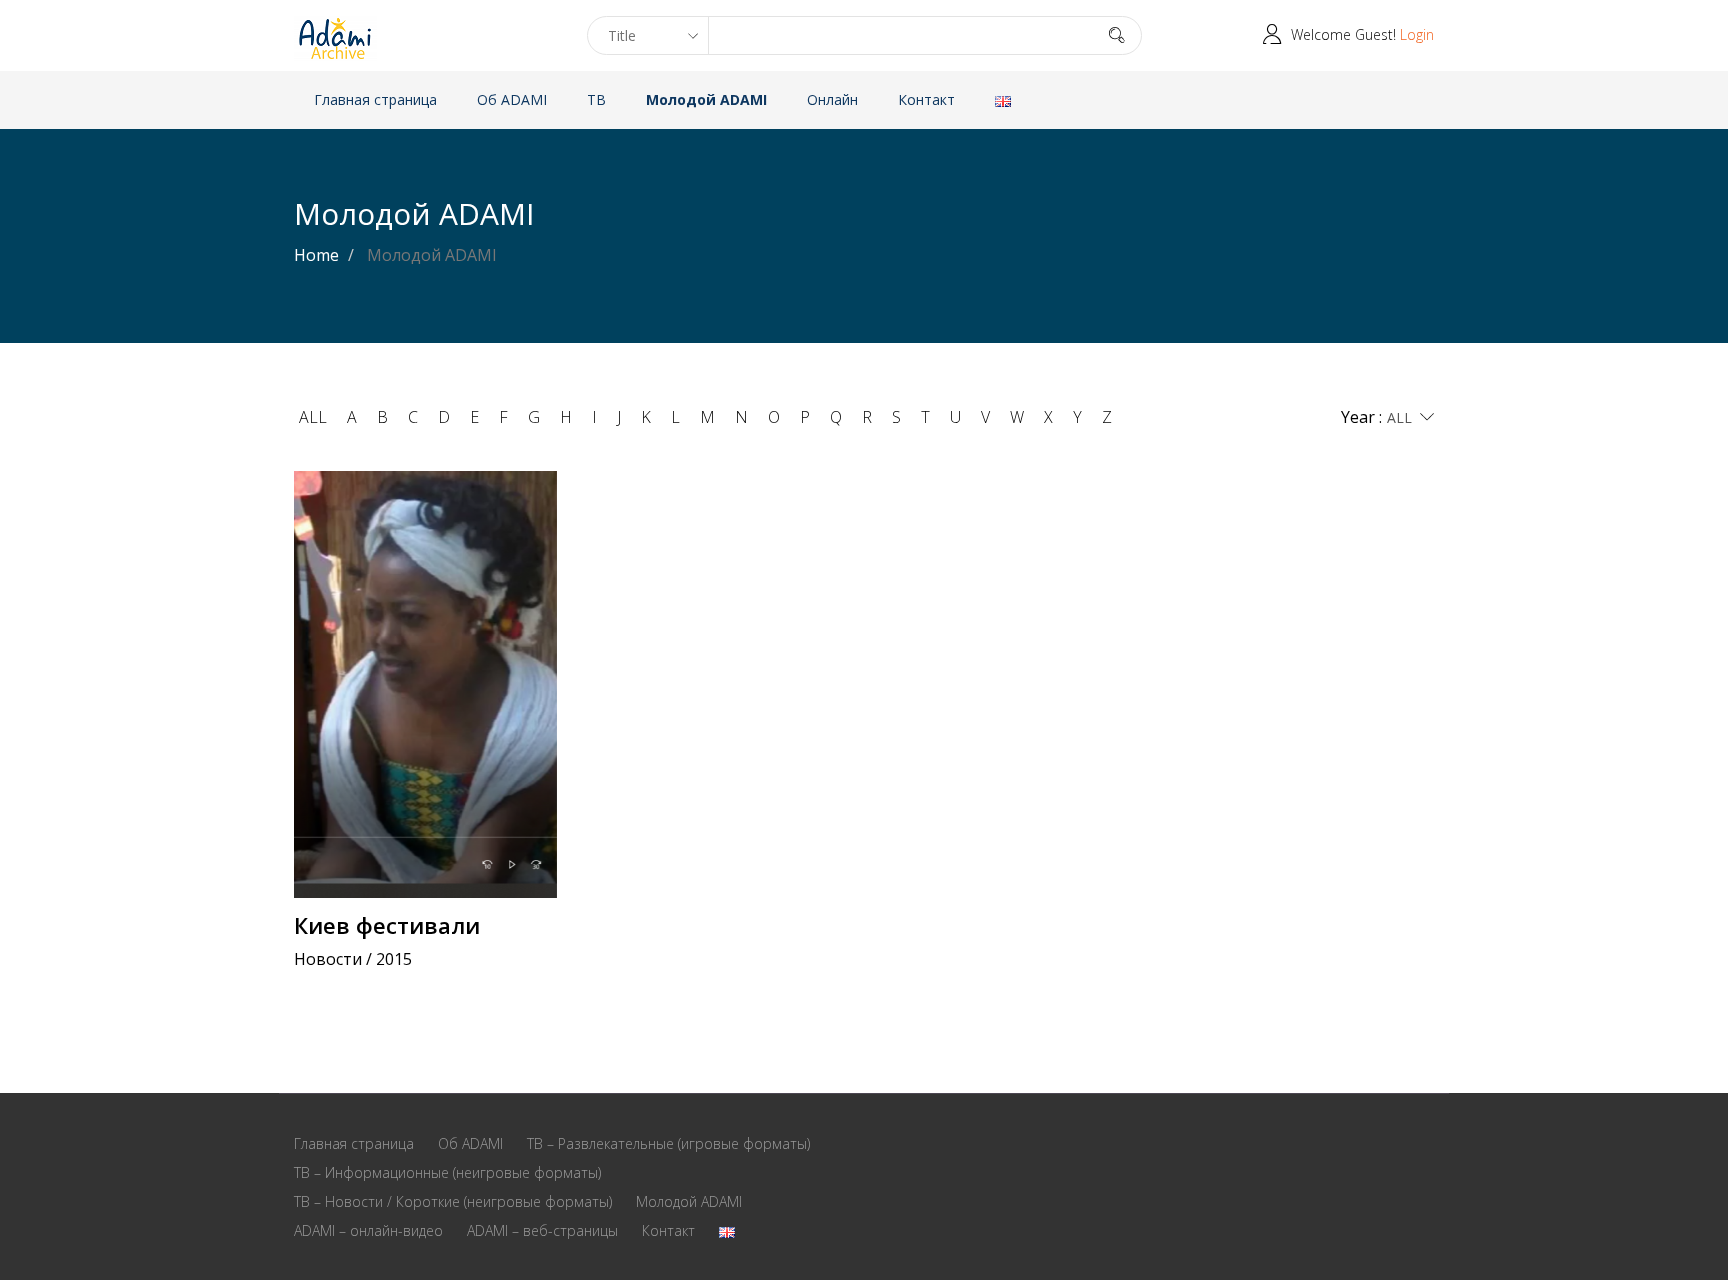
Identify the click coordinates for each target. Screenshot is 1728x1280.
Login (1417, 34)
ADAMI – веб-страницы (542, 1230)
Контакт (926, 99)
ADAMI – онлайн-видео (368, 1230)
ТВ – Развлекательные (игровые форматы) (668, 1143)
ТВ (596, 99)
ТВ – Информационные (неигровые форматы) (447, 1172)
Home (316, 255)
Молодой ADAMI (706, 99)
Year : (1361, 417)
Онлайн (832, 99)
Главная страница (375, 99)
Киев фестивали (387, 925)
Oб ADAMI (512, 99)
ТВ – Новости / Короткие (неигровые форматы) (453, 1201)
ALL (313, 417)
